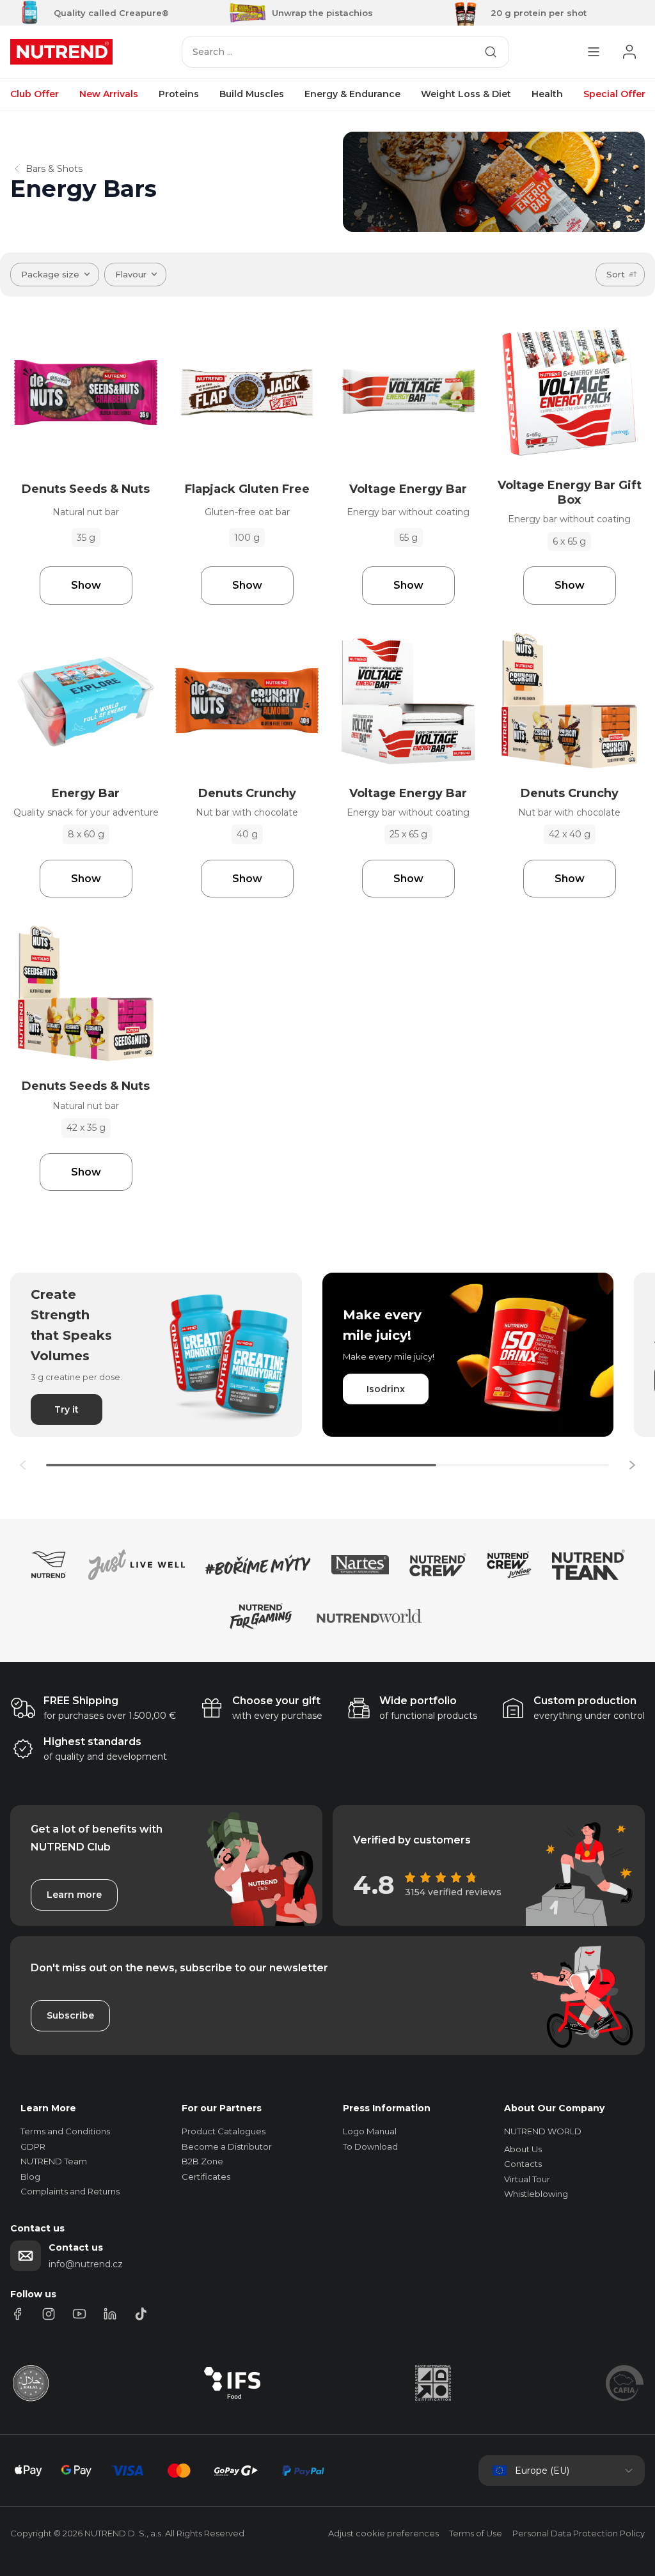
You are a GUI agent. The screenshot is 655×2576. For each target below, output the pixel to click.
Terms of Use (476, 2533)
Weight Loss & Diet (466, 94)
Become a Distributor (227, 2146)
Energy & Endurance (352, 94)
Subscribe (70, 2015)
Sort (616, 274)
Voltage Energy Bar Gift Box (570, 493)
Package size (50, 274)
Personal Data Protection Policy (579, 2533)
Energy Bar (86, 793)
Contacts (523, 2164)
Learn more (74, 1895)
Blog (30, 2176)
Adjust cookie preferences (383, 2533)
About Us (523, 2149)
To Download (370, 2146)
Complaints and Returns (70, 2191)
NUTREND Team (54, 2161)
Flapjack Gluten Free (247, 489)
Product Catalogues (224, 2131)
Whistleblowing (536, 2194)
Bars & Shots (54, 169)
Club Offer (35, 94)
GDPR (33, 2146)
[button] (632, 1465)
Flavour (131, 274)
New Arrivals (109, 94)
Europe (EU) (542, 2471)
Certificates (206, 2176)
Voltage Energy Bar (408, 489)
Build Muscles (252, 94)
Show (86, 585)
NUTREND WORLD (543, 2131)
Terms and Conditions (65, 2131)
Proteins (179, 94)
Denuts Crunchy (247, 793)
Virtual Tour (527, 2179)
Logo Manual (370, 2131)
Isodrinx (386, 1389)
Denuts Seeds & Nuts (86, 489)
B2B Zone (202, 2161)
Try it (67, 1409)
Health (547, 94)
